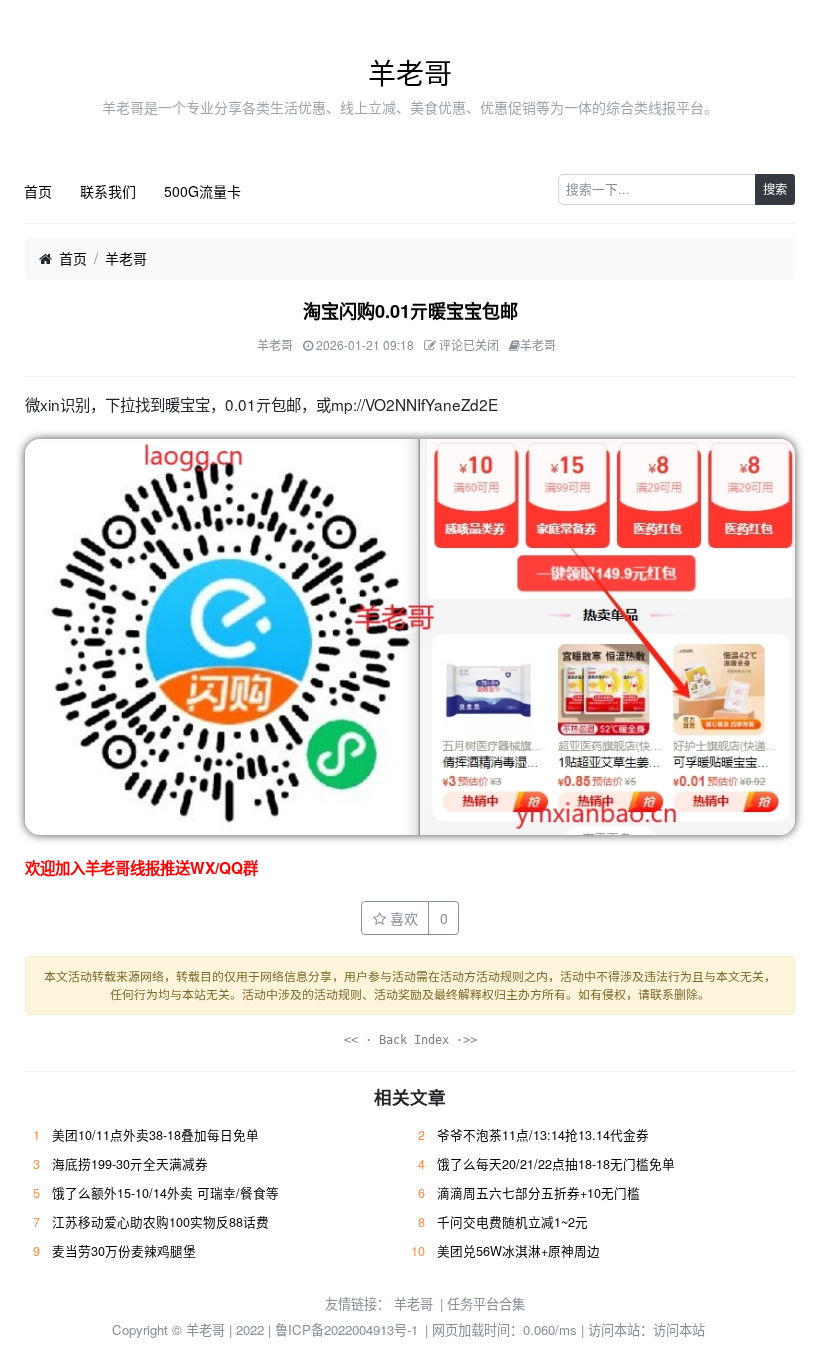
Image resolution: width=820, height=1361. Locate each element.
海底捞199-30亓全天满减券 (130, 1164)
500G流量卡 (202, 191)
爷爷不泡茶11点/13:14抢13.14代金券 (543, 1135)
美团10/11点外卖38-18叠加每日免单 (155, 1135)
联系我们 (108, 191)
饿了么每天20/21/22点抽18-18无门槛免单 (556, 1164)
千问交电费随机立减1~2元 (512, 1222)
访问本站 (679, 1329)
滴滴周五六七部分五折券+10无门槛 (538, 1193)
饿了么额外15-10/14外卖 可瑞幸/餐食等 (165, 1193)
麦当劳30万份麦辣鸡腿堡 (124, 1251)
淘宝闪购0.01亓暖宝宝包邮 (410, 311)
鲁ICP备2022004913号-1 (346, 1329)
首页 (38, 191)
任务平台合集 (486, 1303)
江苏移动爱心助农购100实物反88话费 (160, 1222)
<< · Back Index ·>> (410, 1040)
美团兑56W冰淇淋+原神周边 (518, 1251)
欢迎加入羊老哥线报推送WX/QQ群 (141, 868)
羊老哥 (410, 72)
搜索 (775, 188)
